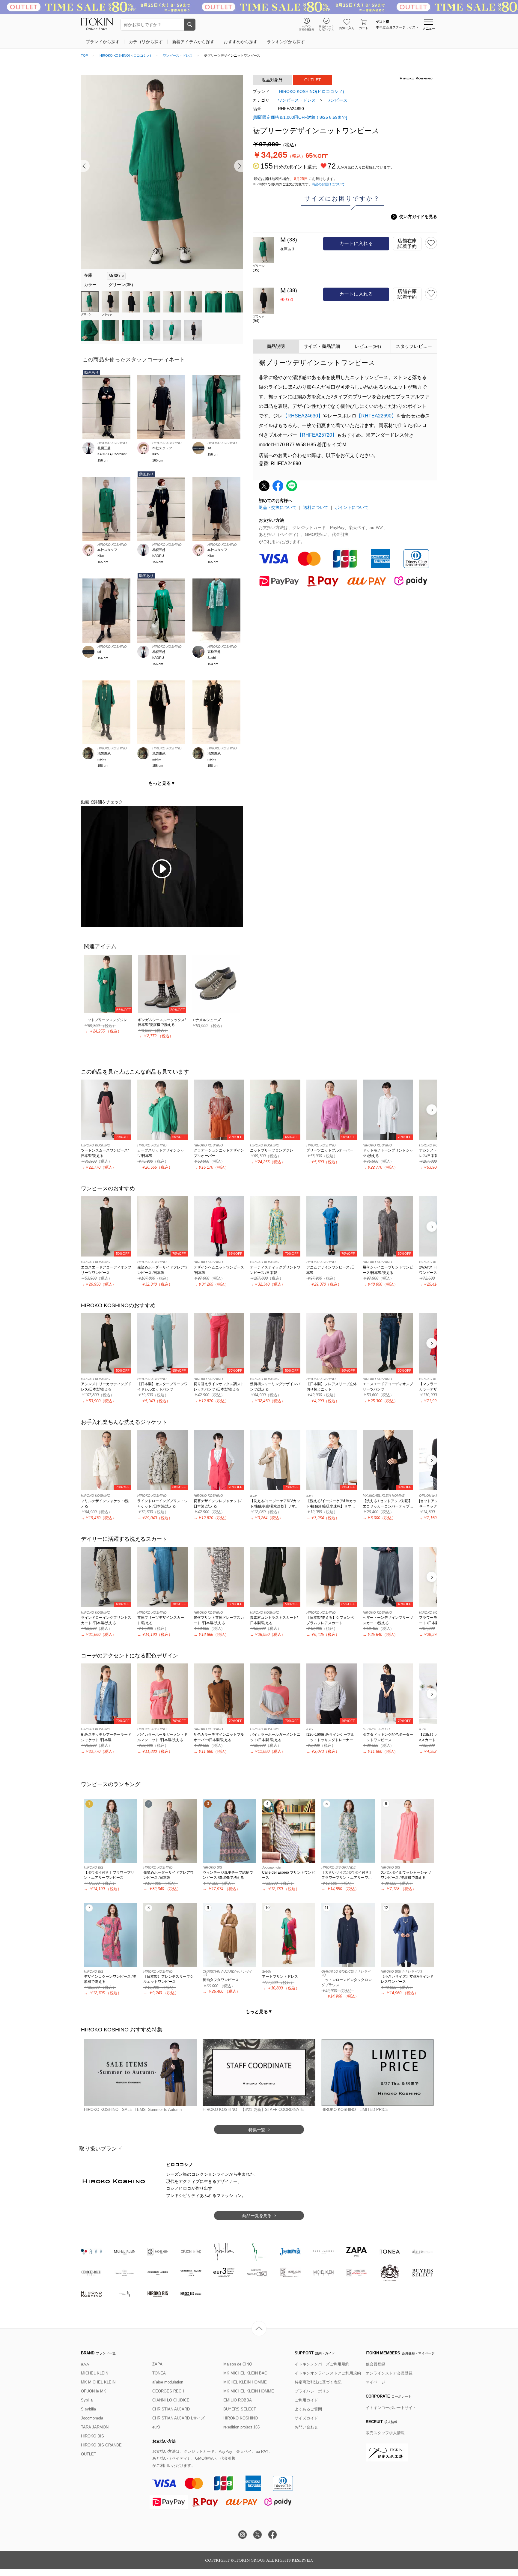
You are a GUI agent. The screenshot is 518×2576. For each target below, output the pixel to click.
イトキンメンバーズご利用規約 (322, 2364)
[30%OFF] (162, 983)
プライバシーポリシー (314, 2391)
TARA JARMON (95, 2427)
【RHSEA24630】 (303, 416)
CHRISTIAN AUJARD (171, 2409)
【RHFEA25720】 (317, 435)
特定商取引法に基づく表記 (318, 2382)
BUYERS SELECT (240, 2409)
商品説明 (276, 346)
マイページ (375, 2382)
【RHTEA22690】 (376, 416)
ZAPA (157, 2364)
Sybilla (87, 2400)
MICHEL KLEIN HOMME (245, 2382)
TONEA (159, 2373)
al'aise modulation (168, 2382)
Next (238, 166)
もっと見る (162, 783)
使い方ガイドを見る (415, 217)
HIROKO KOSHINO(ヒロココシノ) (125, 55)
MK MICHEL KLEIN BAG (245, 2373)
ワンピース (337, 100)
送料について (316, 507)
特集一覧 (257, 2130)
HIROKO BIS (92, 2436)
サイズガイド (306, 2418)
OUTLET (89, 2454)
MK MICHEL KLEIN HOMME (249, 2391)
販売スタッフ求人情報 (385, 2433)
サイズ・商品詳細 (322, 346)
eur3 (156, 2427)
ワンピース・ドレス (178, 55)
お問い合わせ (306, 2427)
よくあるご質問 (308, 2409)
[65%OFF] (108, 983)
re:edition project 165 (241, 2427)
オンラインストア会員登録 (389, 2373)
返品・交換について (278, 507)
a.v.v (85, 2364)
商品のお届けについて (328, 184)
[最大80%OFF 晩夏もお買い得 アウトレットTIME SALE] (259, 7)
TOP (84, 55)
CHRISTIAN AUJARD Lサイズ (179, 2418)
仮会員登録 (375, 2364)
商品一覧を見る (257, 2216)
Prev (85, 166)
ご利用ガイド (306, 2400)
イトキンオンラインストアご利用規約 (328, 2373)
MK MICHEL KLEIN (98, 2382)
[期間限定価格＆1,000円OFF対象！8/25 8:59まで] (300, 117)
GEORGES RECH (168, 2391)
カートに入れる (356, 243)
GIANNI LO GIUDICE (171, 2400)
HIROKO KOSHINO (241, 2418)
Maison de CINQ (238, 2364)
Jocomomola (92, 2418)
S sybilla (88, 2409)
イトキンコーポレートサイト (391, 2408)
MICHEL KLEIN (95, 2373)
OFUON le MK (94, 2391)
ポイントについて (352, 507)
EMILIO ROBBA (238, 2400)
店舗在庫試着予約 (407, 244)
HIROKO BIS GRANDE (101, 2445)
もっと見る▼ (259, 2011)
